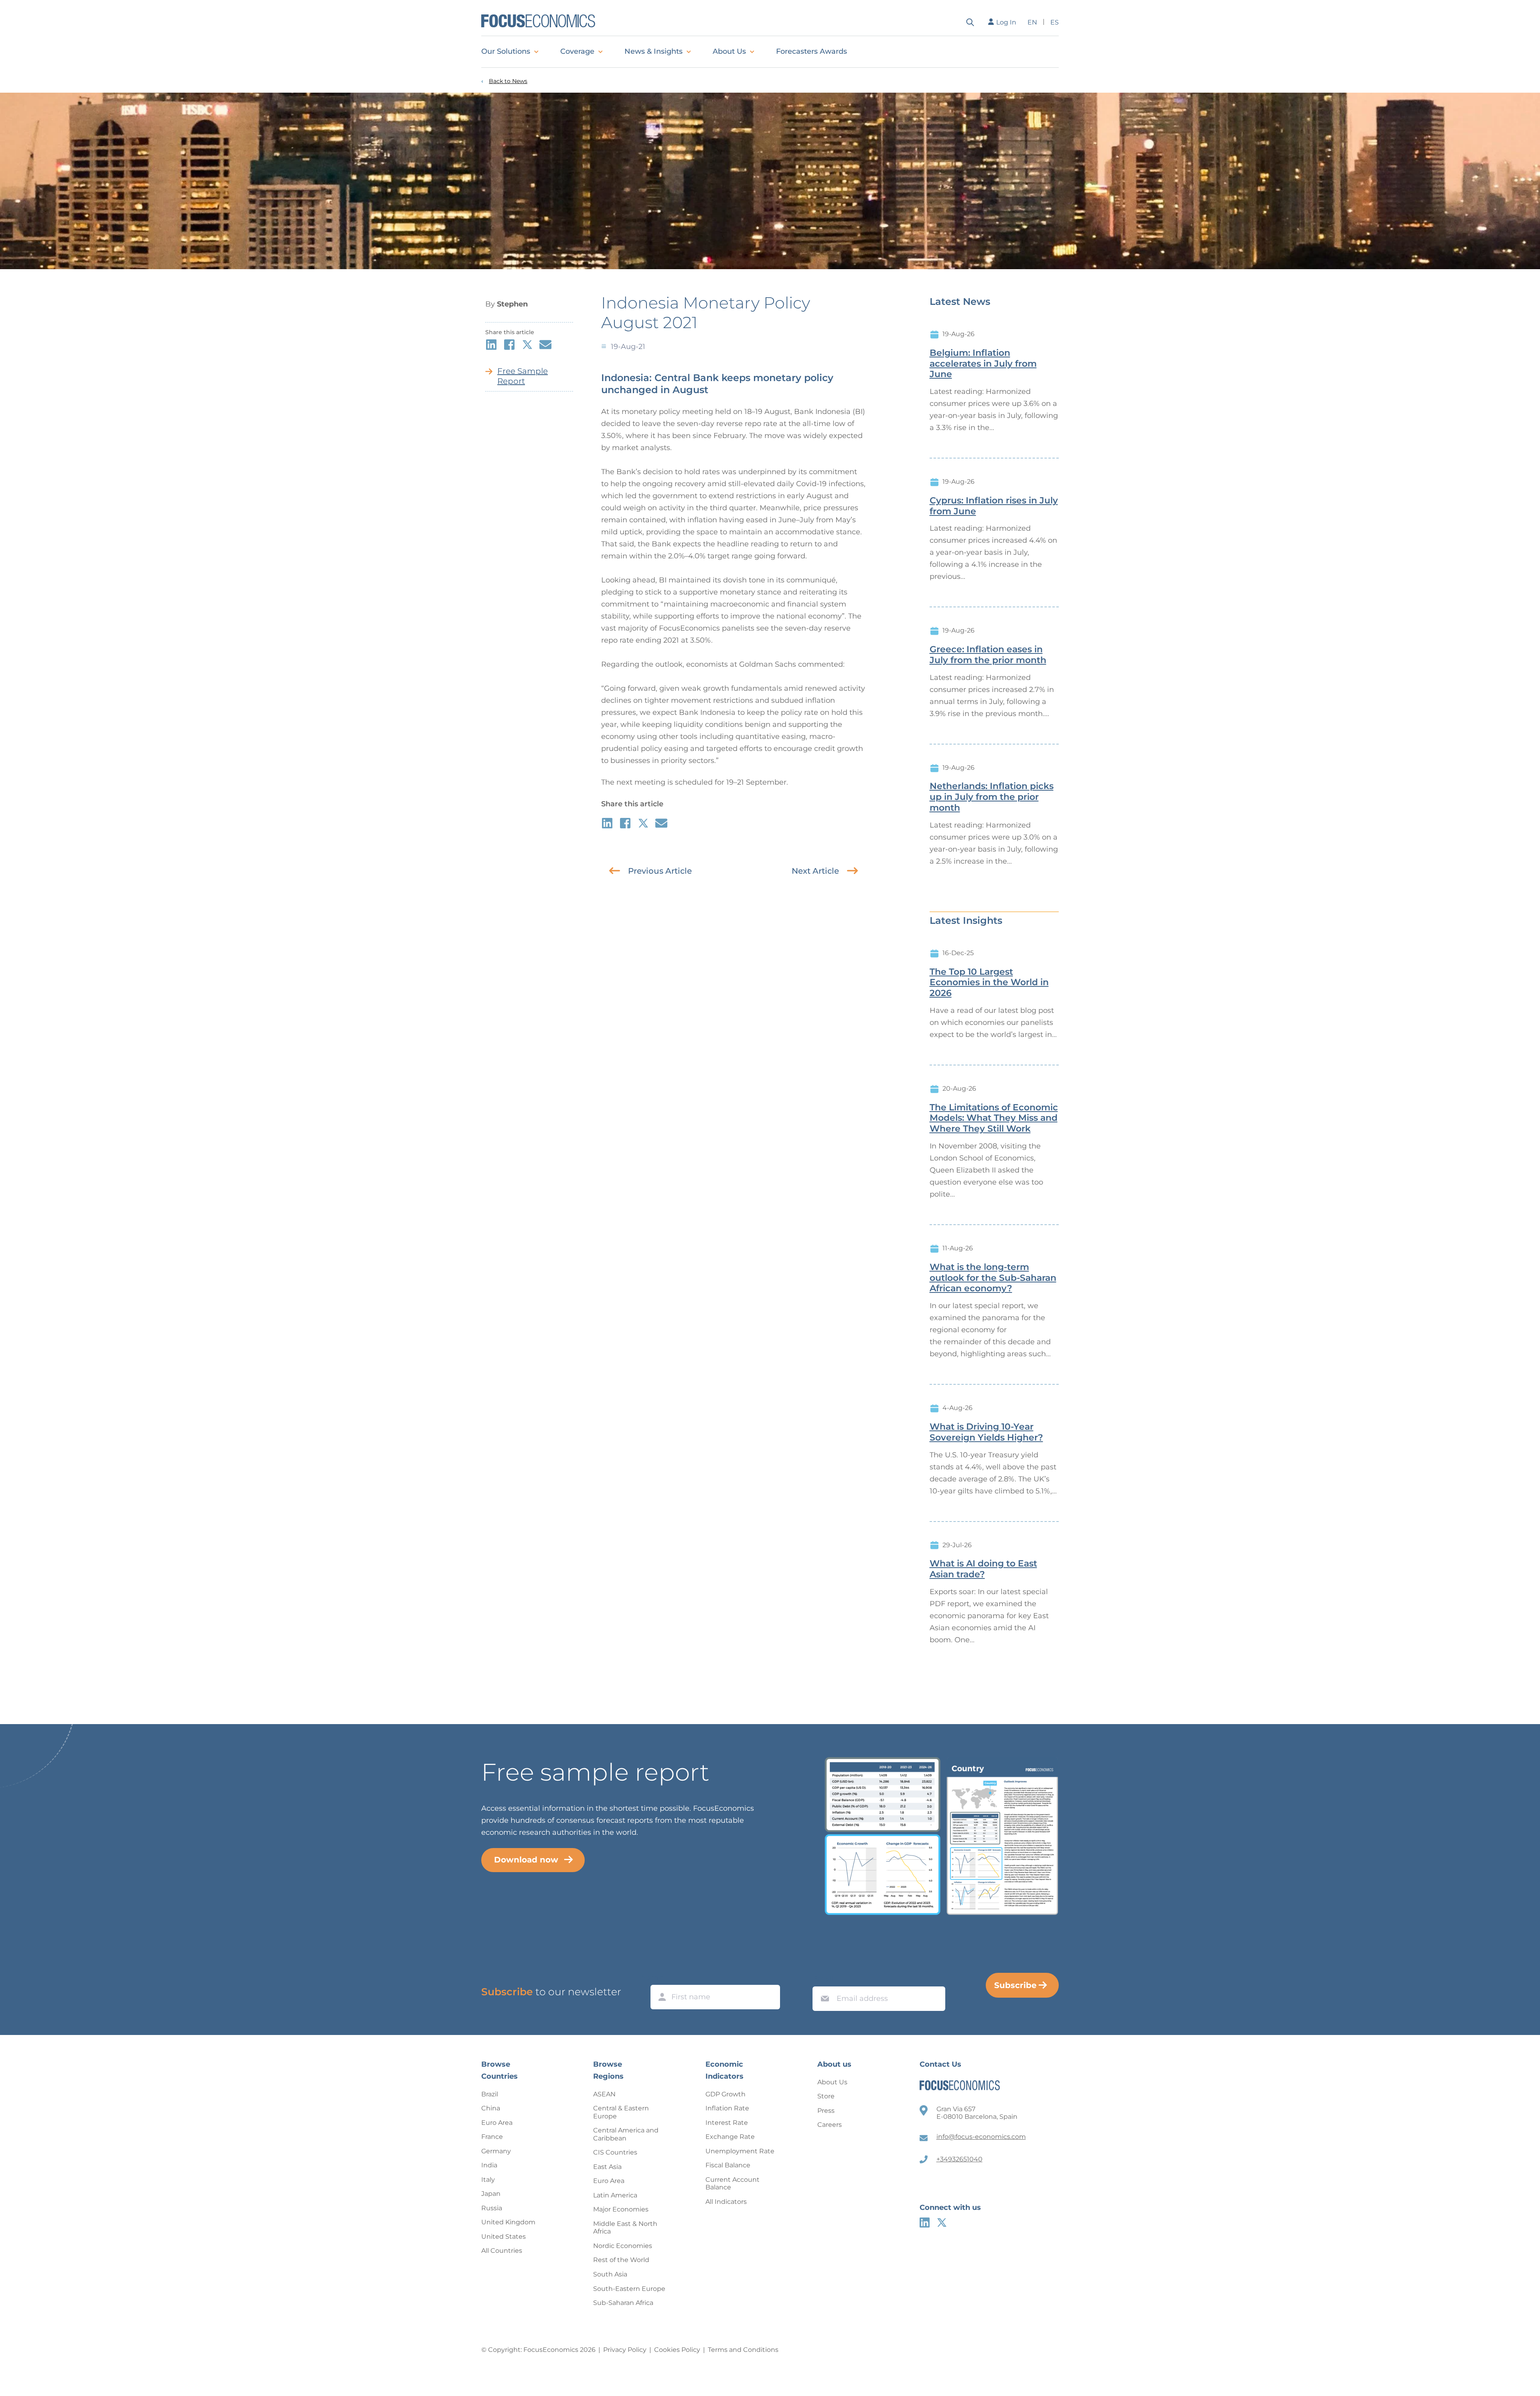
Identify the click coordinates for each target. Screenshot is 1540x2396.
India (489, 2165)
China (491, 2108)
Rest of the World (621, 2260)
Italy (488, 2180)
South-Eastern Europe (629, 2289)
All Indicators (726, 2202)
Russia (492, 2208)
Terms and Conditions (743, 2350)
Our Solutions (506, 51)
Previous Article (660, 871)
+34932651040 (959, 2159)
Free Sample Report (523, 376)
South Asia (610, 2274)
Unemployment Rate (740, 2151)
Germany (496, 2151)
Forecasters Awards (812, 51)
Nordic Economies (623, 2246)
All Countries (502, 2251)
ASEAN (604, 2094)
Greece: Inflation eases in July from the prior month (988, 655)
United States (504, 2237)
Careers (830, 2125)
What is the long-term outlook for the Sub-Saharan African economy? (993, 1278)
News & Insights (653, 51)
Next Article (815, 871)
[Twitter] (942, 2223)
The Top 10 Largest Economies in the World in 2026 (989, 983)
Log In (1006, 22)
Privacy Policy (625, 2350)
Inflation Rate (727, 2108)
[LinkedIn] (925, 2223)
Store (826, 2096)
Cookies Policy (677, 2350)
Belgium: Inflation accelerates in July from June (983, 364)
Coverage (577, 51)
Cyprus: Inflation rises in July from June (994, 506)
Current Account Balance (733, 2184)
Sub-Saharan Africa (623, 2303)
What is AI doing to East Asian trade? (983, 1569)
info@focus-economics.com (981, 2137)
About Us (729, 51)
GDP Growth (725, 2094)
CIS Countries (615, 2152)
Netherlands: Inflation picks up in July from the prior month (992, 797)
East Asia (607, 2167)
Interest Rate (727, 2123)
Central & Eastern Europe (621, 2112)
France (492, 2137)
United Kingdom (508, 2222)
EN (1032, 22)
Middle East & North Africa (625, 2228)
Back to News (508, 81)
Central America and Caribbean (626, 2134)
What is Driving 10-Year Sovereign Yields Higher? (986, 1432)
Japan (491, 2194)
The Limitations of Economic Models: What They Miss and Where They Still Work (994, 1118)
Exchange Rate (730, 2137)
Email (823, 1979)
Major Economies (621, 2209)
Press (826, 2111)
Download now (526, 1860)
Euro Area (497, 2123)
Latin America (615, 2195)
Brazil (490, 2094)
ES (1055, 22)
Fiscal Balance (728, 2165)
